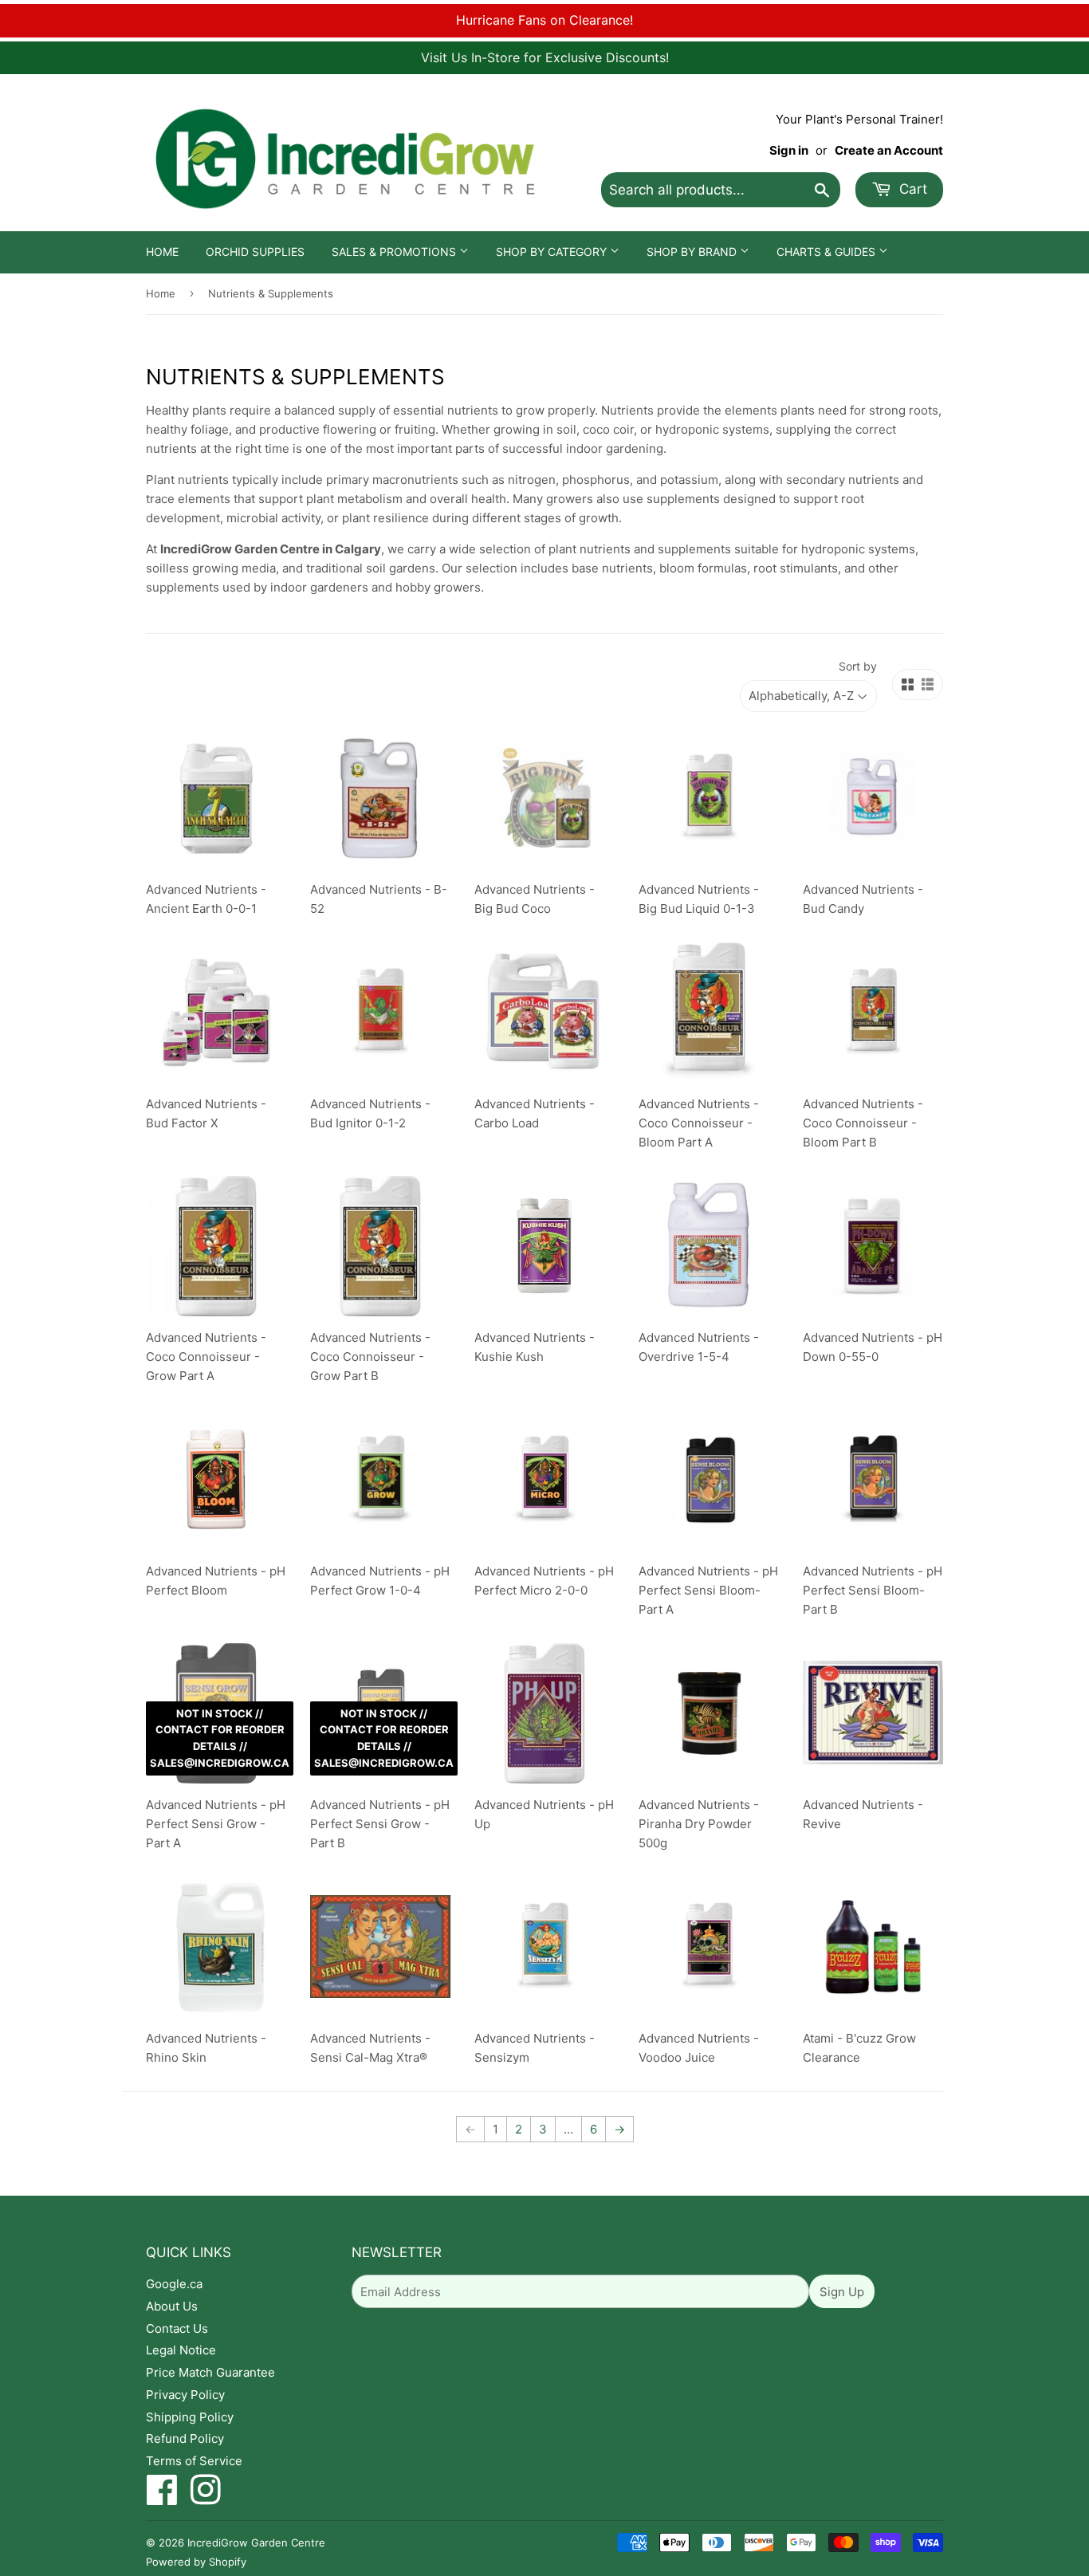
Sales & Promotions (395, 252)
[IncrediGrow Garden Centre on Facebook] (162, 2498)
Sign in (789, 150)
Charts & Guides (828, 252)
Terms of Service (194, 2461)
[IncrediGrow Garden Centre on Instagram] (206, 2498)
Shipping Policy (190, 2417)
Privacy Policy (185, 2395)
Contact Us (177, 2328)
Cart (911, 189)
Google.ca (174, 2284)
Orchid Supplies (255, 252)
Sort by (858, 666)
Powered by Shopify (196, 2562)
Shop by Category (553, 252)
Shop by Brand (693, 252)
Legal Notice (181, 2350)
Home (162, 252)
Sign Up (842, 2292)
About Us (172, 2306)
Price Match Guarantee (210, 2372)
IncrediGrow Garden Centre (256, 2543)
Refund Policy (185, 2438)
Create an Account (889, 150)
